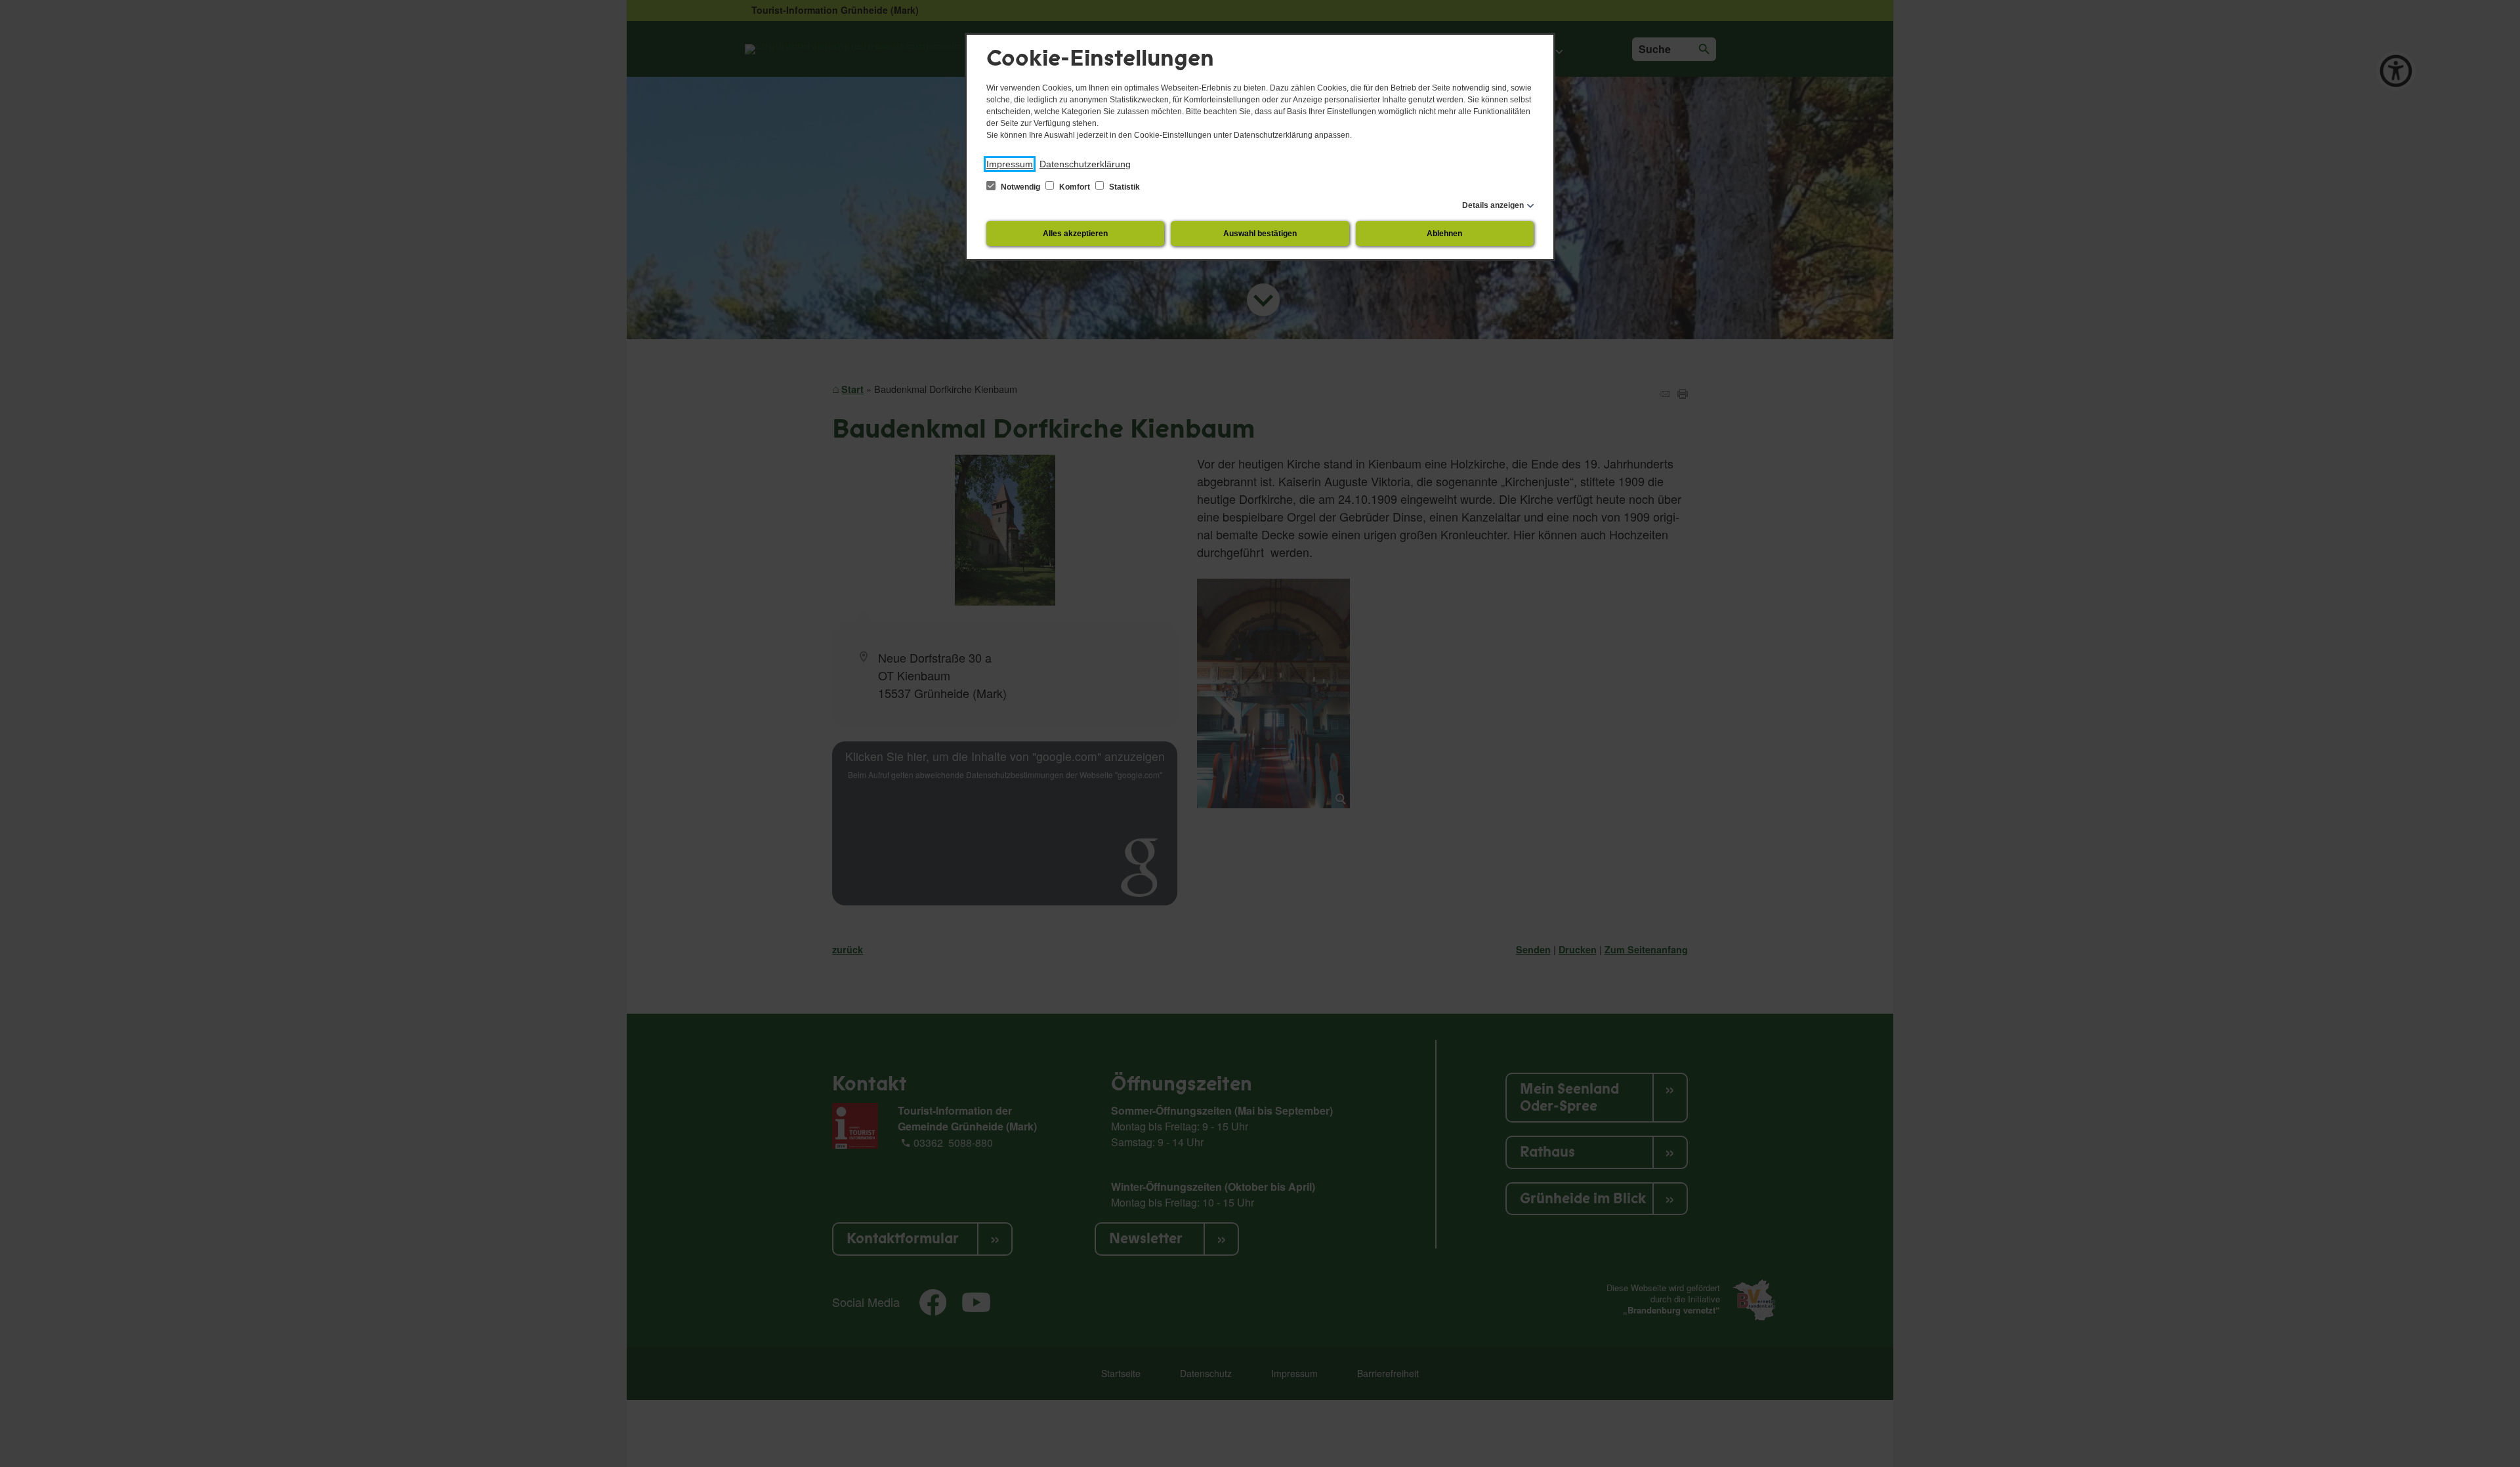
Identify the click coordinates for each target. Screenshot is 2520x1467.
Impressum (1010, 164)
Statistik (1123, 187)
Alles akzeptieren (1075, 234)
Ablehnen (1444, 234)
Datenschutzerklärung (1085, 164)
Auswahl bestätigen (1260, 234)
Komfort (1075, 187)
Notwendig (1020, 187)
